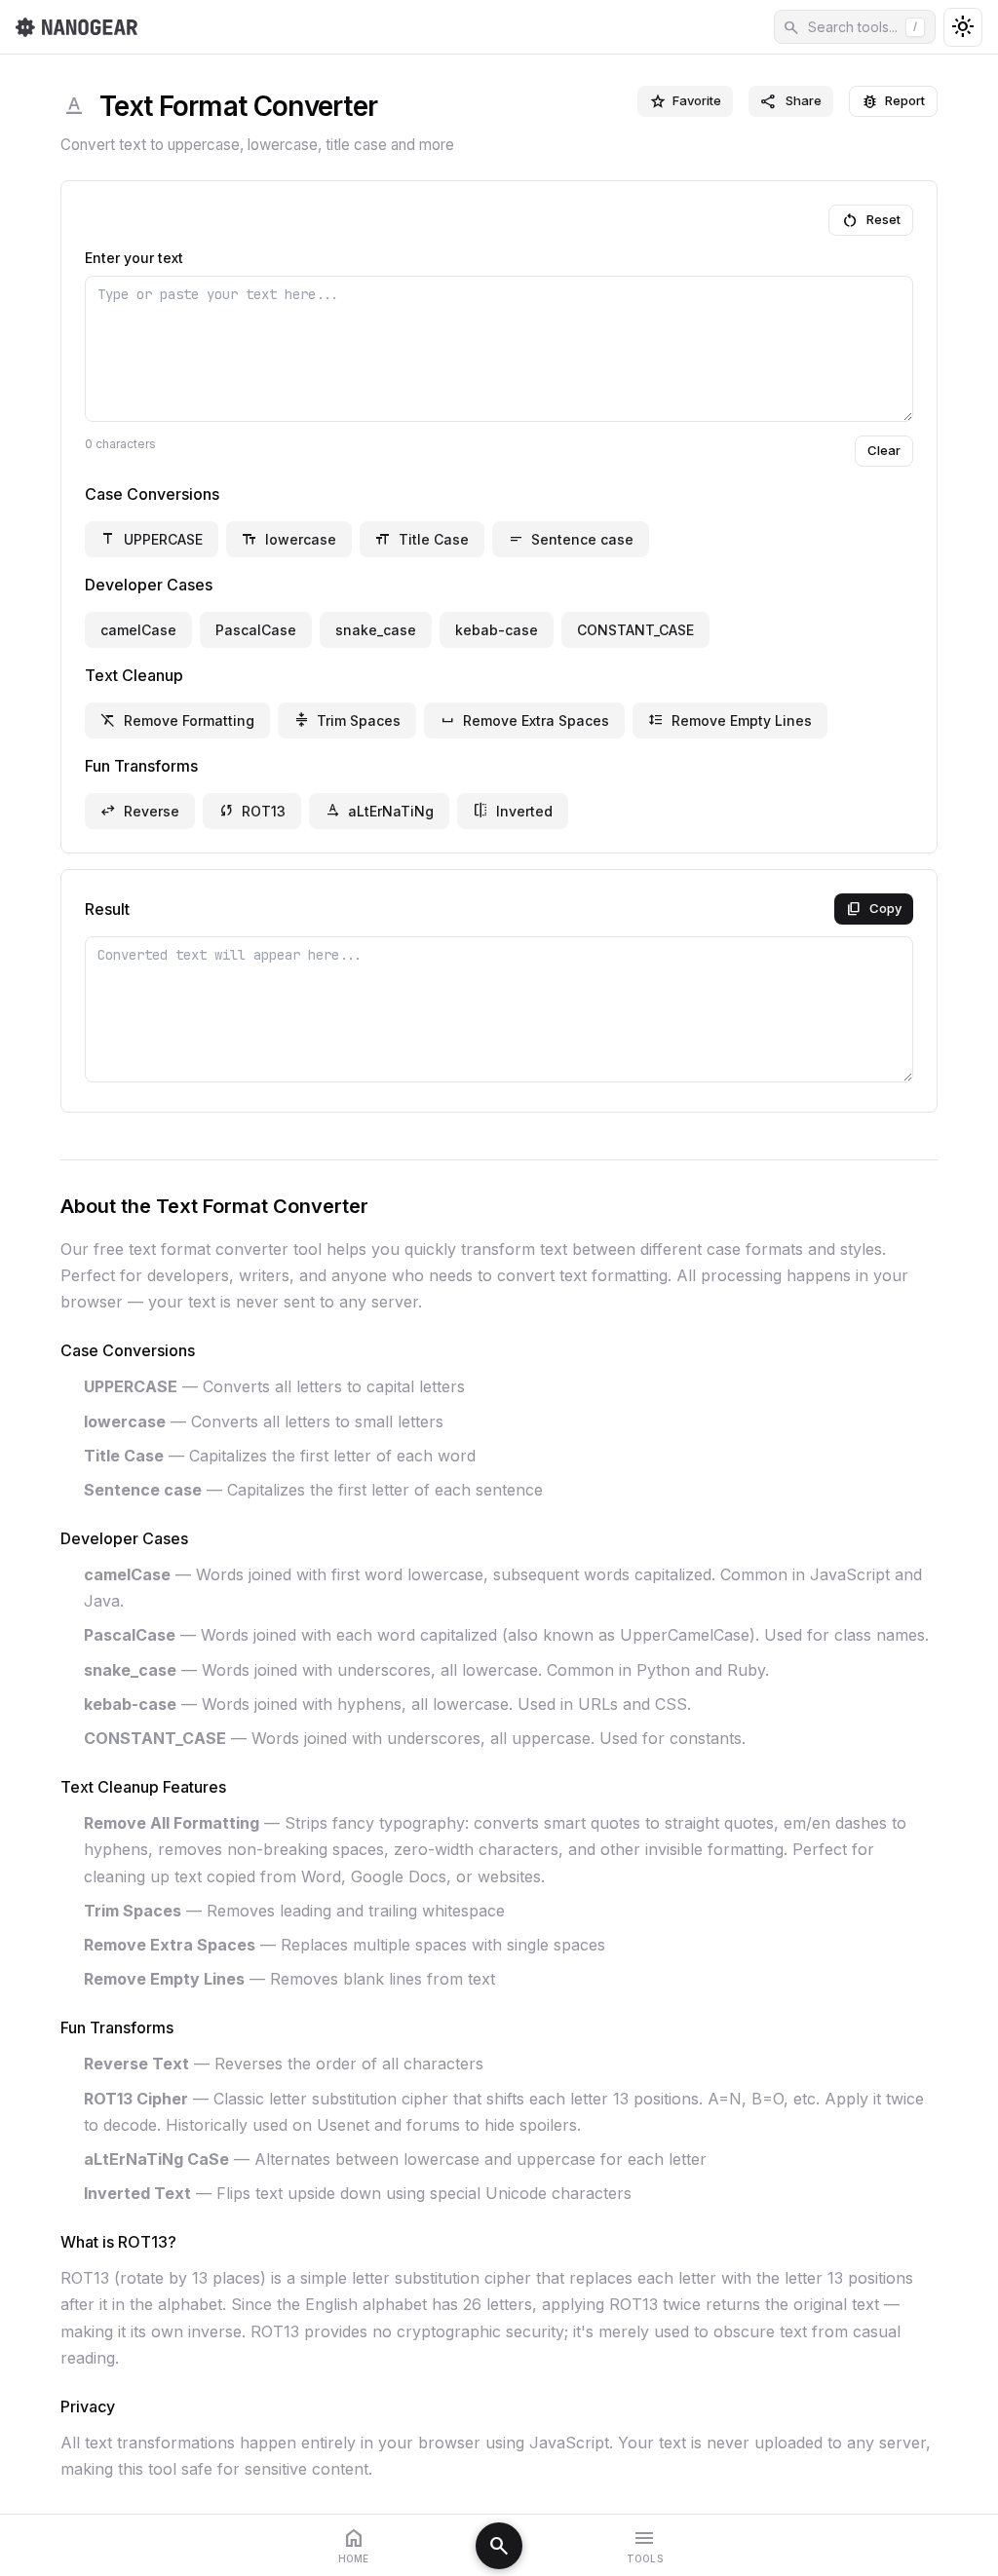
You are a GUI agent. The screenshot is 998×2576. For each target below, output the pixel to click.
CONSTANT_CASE (635, 630)
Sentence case (571, 539)
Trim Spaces (347, 720)
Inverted (513, 811)
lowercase (289, 539)
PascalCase (256, 630)
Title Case (422, 539)
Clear (884, 450)
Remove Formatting (177, 720)
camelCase (138, 630)
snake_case (376, 630)
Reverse (140, 811)
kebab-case (497, 630)
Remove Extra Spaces (524, 720)
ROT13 (252, 811)
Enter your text (134, 258)
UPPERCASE (152, 539)
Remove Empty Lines (730, 720)
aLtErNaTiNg (379, 811)
